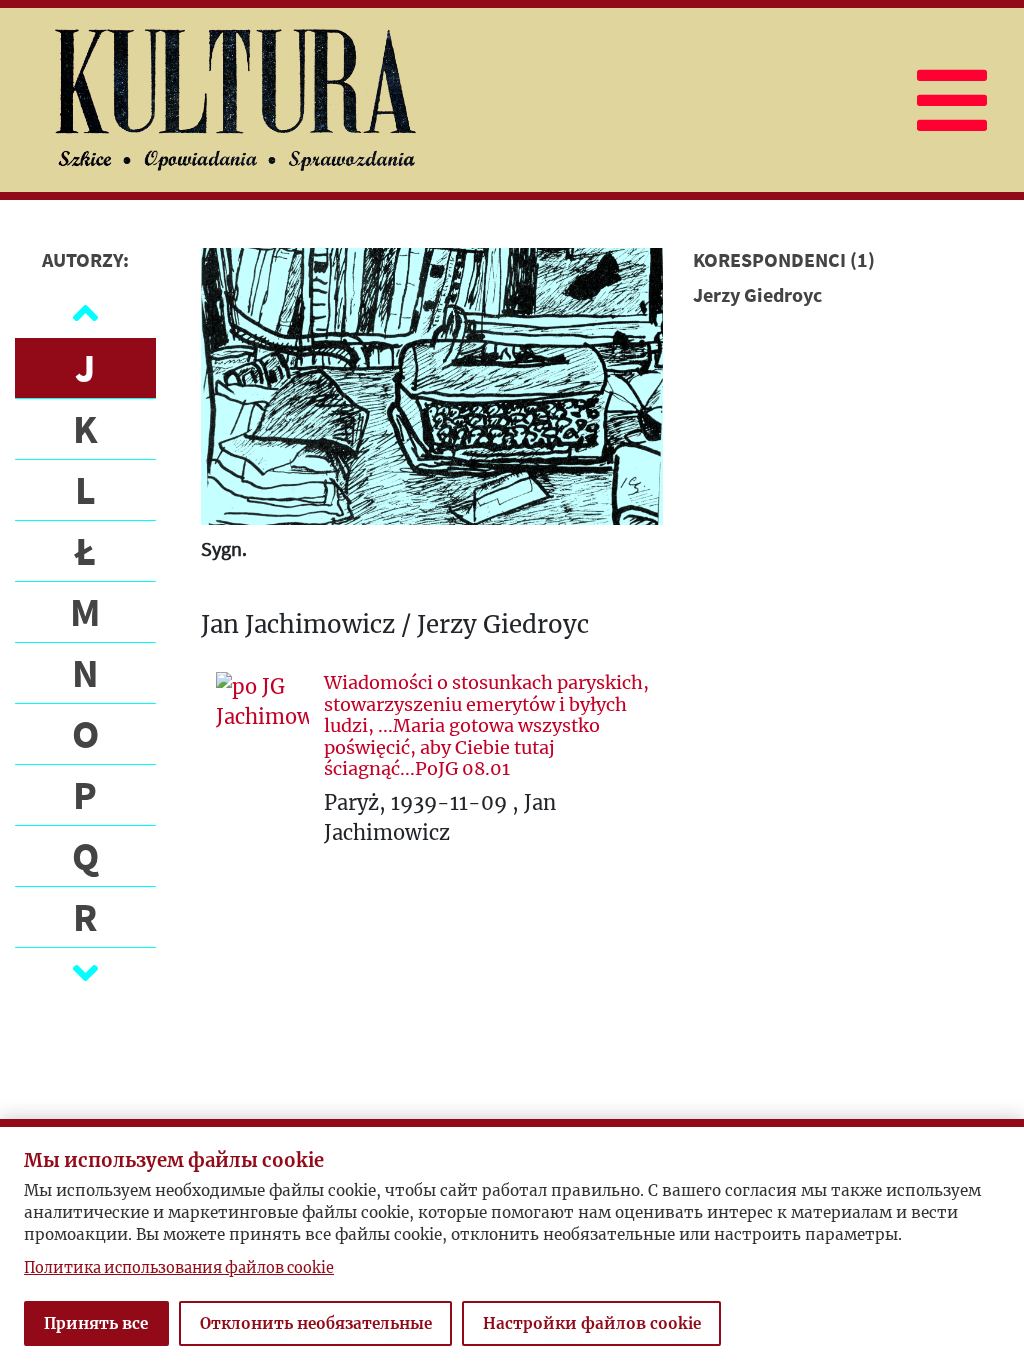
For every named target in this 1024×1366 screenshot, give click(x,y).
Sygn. (224, 548)
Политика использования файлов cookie (179, 1268)
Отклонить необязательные (316, 1323)
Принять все (96, 1323)
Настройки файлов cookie (592, 1323)
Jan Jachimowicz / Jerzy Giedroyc (395, 625)
